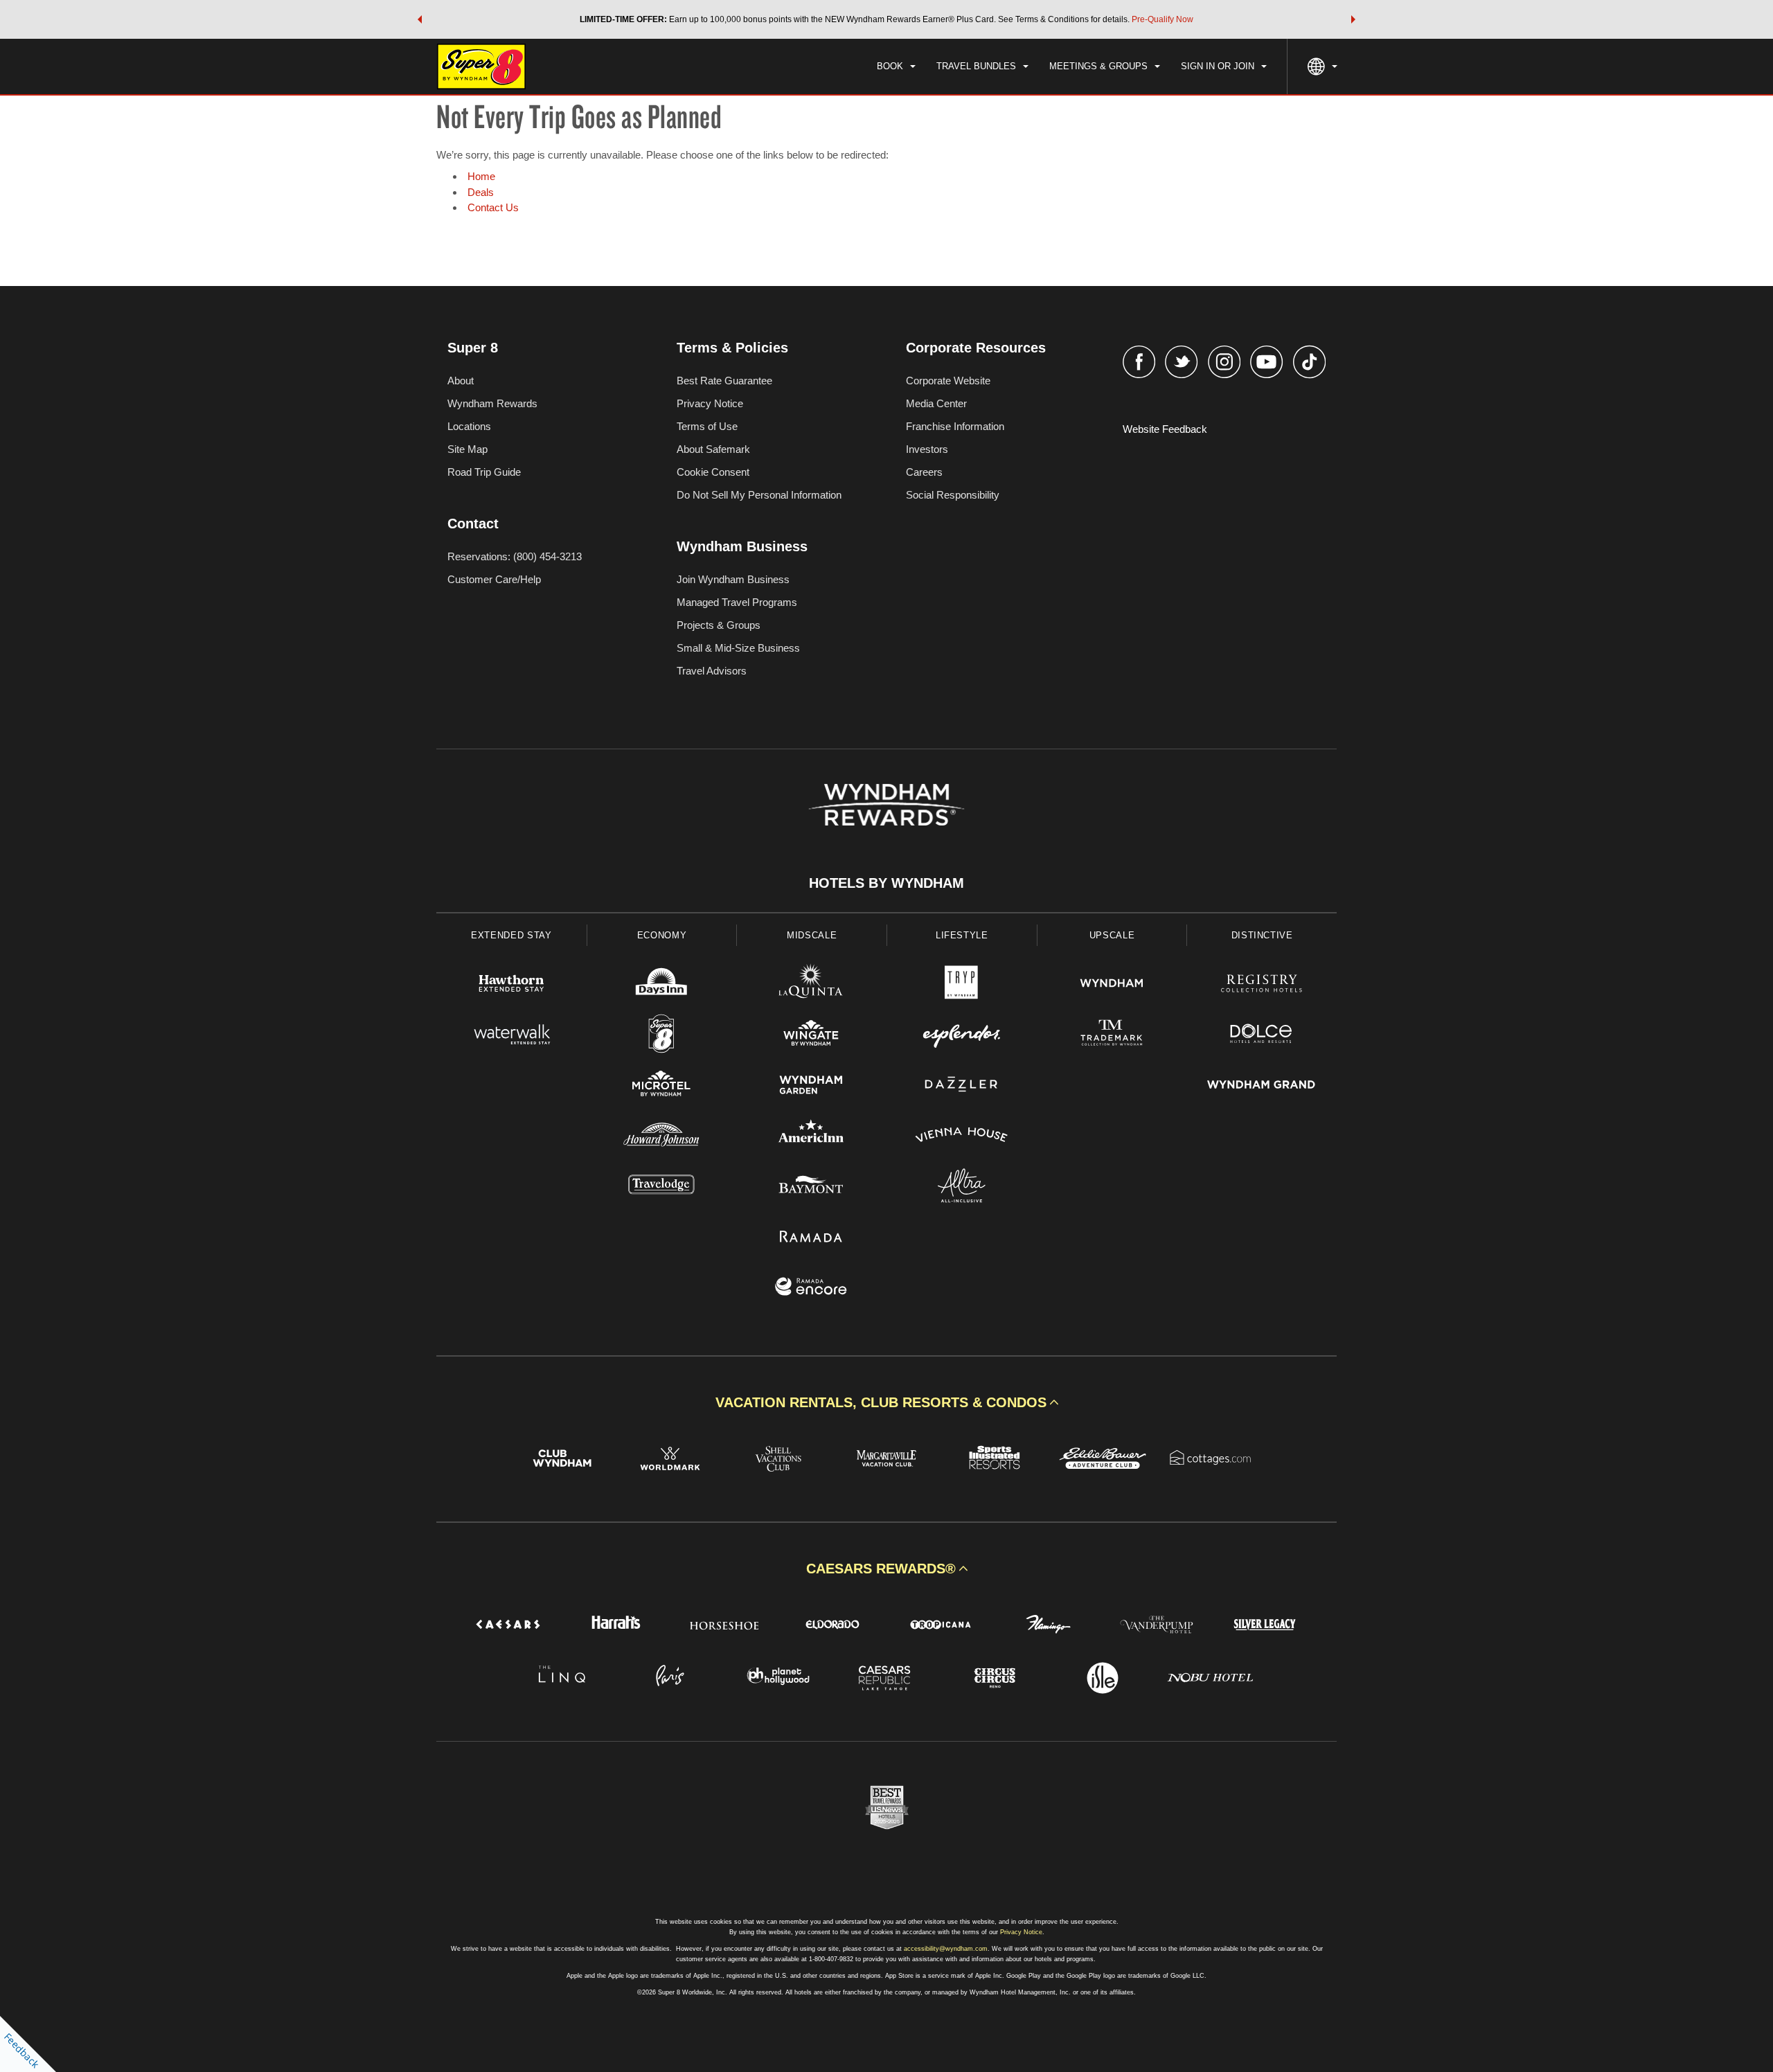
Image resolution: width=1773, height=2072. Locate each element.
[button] (420, 19)
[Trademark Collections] (1112, 1036)
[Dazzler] (962, 1086)
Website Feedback (1165, 429)
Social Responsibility (953, 495)
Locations (469, 426)
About (461, 381)
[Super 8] (662, 1036)
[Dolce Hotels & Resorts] (1262, 1036)
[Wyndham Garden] (811, 1086)
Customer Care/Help (494, 579)
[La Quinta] (811, 985)
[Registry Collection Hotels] (1262, 985)
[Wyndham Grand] (1262, 1086)
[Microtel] (662, 1086)
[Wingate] (811, 1036)
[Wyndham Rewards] (886, 805)
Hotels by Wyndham (886, 883)
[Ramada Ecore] (811, 1288)
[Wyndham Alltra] (962, 1187)
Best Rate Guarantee (724, 381)
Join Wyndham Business (733, 579)
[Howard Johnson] (662, 1137)
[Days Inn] (662, 985)
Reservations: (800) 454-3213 (515, 556)
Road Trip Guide (484, 472)
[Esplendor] (962, 1036)
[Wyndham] (1112, 985)
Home (481, 176)
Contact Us (493, 207)
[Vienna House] (962, 1137)
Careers (924, 472)
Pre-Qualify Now (1162, 19)
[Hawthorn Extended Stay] (511, 985)
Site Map (467, 449)
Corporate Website (948, 381)
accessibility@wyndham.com (946, 1949)
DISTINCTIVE (1262, 935)
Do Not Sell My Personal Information (759, 495)
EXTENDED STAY (511, 935)
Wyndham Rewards (492, 403)
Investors (927, 449)
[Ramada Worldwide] (811, 1238)
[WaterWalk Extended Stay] (511, 1036)
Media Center (936, 403)
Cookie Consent (713, 472)
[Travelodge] (662, 1187)
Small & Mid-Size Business (738, 648)
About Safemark (713, 449)
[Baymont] (811, 1187)
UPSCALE (1112, 935)
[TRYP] (962, 985)
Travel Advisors (712, 671)
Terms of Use (707, 426)
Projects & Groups (719, 625)
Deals (481, 192)
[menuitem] (896, 66)
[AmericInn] (811, 1137)
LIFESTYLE (962, 935)
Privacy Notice (710, 403)
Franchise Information (955, 426)
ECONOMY (662, 935)
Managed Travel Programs (737, 602)
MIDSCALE (812, 935)
